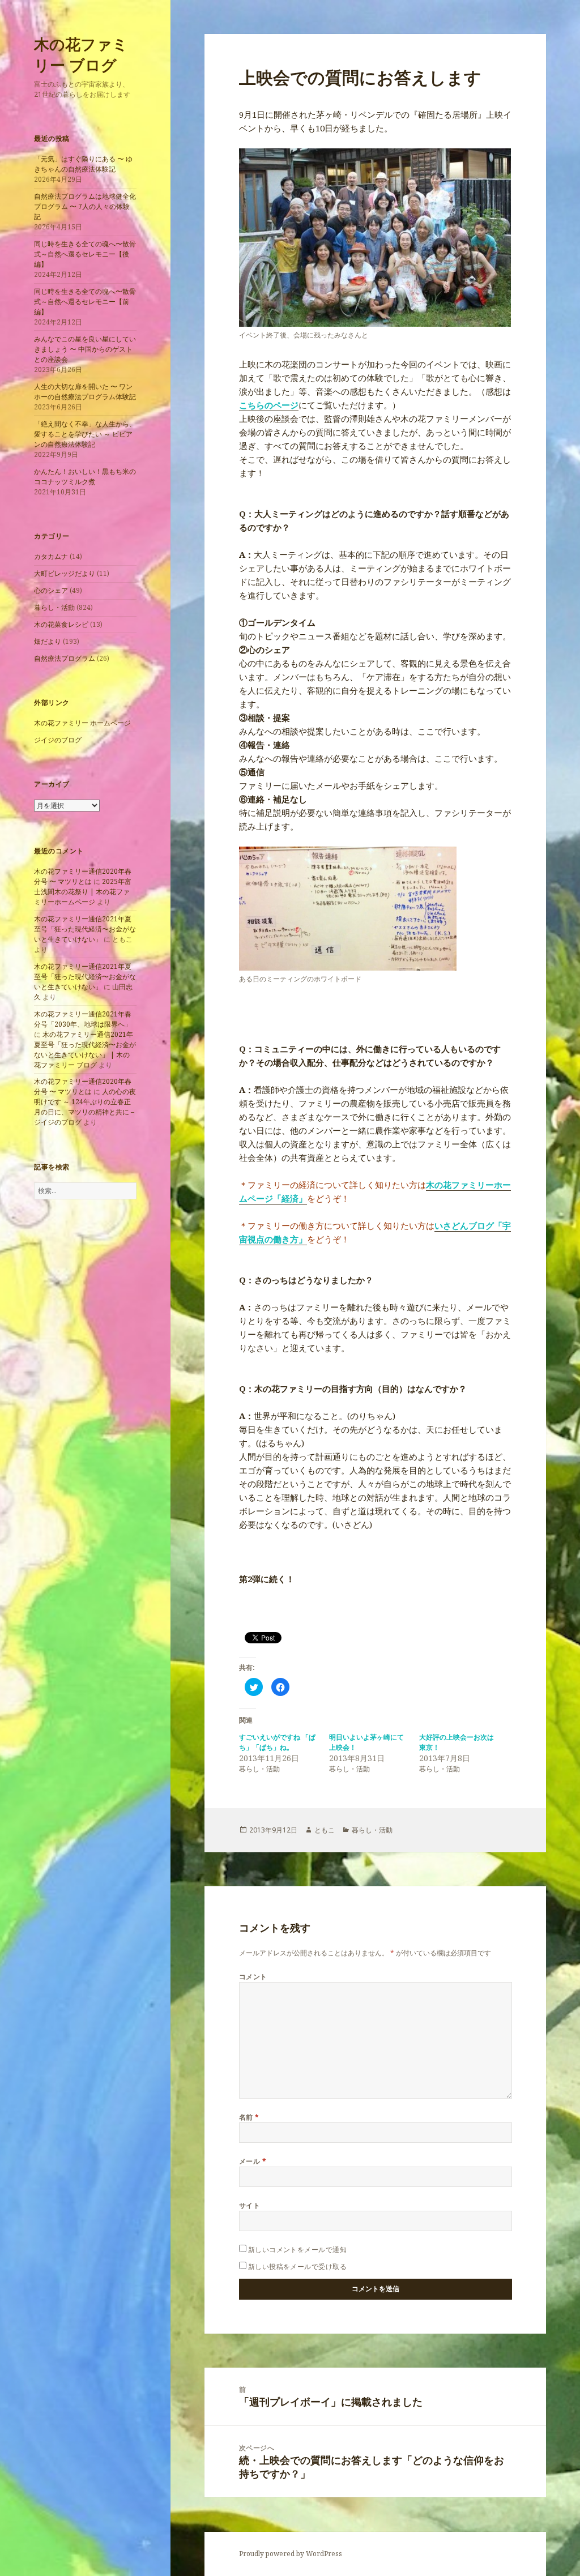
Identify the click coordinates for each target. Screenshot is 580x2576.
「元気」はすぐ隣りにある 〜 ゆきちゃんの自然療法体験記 (83, 164)
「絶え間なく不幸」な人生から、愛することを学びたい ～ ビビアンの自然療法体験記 (85, 434)
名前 (249, 2117)
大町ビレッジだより (65, 573)
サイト (250, 2205)
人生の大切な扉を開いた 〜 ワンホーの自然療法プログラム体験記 (85, 392)
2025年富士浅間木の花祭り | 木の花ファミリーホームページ (83, 892)
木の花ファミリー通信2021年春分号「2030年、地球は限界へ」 (83, 1019)
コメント (253, 1977)
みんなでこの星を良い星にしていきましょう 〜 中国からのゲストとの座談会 (85, 349)
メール (253, 2161)
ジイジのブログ (58, 740)
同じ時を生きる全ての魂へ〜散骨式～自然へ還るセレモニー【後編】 (85, 254)
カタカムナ (51, 556)
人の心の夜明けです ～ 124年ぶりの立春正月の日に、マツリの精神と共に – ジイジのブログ (85, 1107)
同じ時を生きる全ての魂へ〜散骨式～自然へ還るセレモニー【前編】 (85, 302)
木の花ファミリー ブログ (81, 54)
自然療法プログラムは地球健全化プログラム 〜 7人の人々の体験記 (85, 206)
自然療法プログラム (65, 658)
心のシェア (51, 590)
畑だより (48, 641)
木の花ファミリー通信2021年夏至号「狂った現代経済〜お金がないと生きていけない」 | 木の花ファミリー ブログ (85, 1050)
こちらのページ (269, 405)
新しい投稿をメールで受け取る (298, 2267)
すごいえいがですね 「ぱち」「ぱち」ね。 (277, 1742)
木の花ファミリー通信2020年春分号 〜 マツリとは (83, 876)
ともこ (325, 1830)
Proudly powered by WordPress (291, 2554)
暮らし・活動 (54, 607)
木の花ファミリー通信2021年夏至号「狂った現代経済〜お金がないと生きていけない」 (85, 929)
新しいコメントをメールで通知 (298, 2250)
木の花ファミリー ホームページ (82, 723)
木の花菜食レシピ (61, 624)
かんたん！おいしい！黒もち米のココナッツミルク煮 (85, 477)
